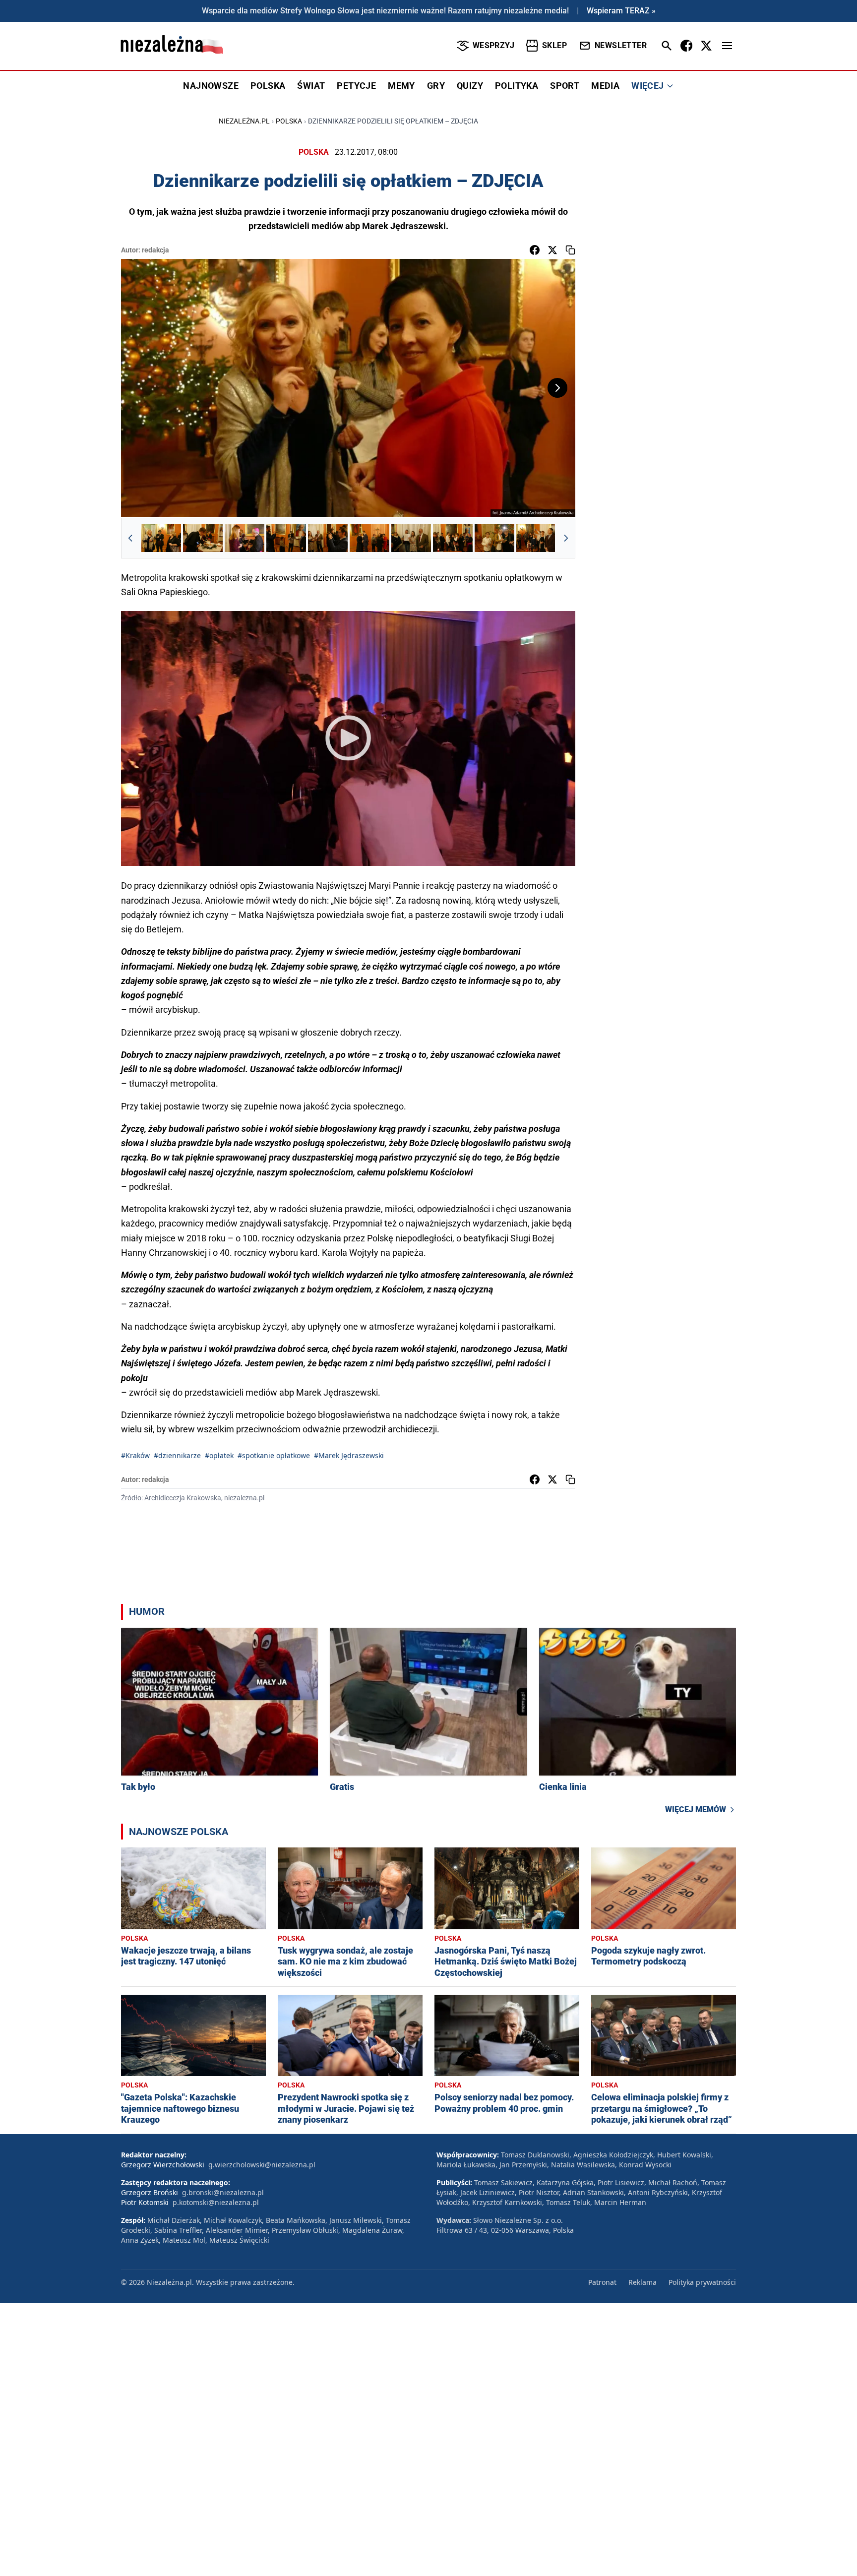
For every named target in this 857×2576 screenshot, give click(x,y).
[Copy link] (570, 250)
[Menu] (727, 46)
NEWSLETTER (621, 45)
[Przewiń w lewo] (130, 538)
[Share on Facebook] (535, 250)
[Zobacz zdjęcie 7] (411, 538)
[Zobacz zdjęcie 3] (245, 538)
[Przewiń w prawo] (566, 538)
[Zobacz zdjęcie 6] (369, 538)
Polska (289, 121)
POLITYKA (517, 86)
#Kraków (135, 1455)
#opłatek (219, 1455)
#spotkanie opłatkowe (274, 1455)
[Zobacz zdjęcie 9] (494, 538)
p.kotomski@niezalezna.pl (216, 2202)
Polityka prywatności (702, 2282)
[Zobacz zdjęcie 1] (161, 538)
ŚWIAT (311, 86)
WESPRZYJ (493, 45)
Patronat (602, 2282)
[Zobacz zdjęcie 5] (328, 538)
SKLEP (554, 45)
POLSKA (268, 86)
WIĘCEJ (647, 86)
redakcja (155, 250)
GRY (436, 86)
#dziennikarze (177, 1455)
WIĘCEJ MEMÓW (696, 1809)
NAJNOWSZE (211, 86)
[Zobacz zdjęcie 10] (536, 538)
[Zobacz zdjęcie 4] (286, 538)
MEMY (401, 86)
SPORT (565, 86)
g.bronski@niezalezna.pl (223, 2192)
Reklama (643, 2282)
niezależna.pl (244, 121)
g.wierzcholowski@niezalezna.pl (262, 2165)
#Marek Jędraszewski (349, 1455)
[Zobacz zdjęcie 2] (203, 538)
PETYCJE (356, 86)
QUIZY (470, 86)
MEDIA (605, 86)
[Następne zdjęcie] (557, 388)
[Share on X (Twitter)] (552, 250)
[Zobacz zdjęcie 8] (453, 538)
